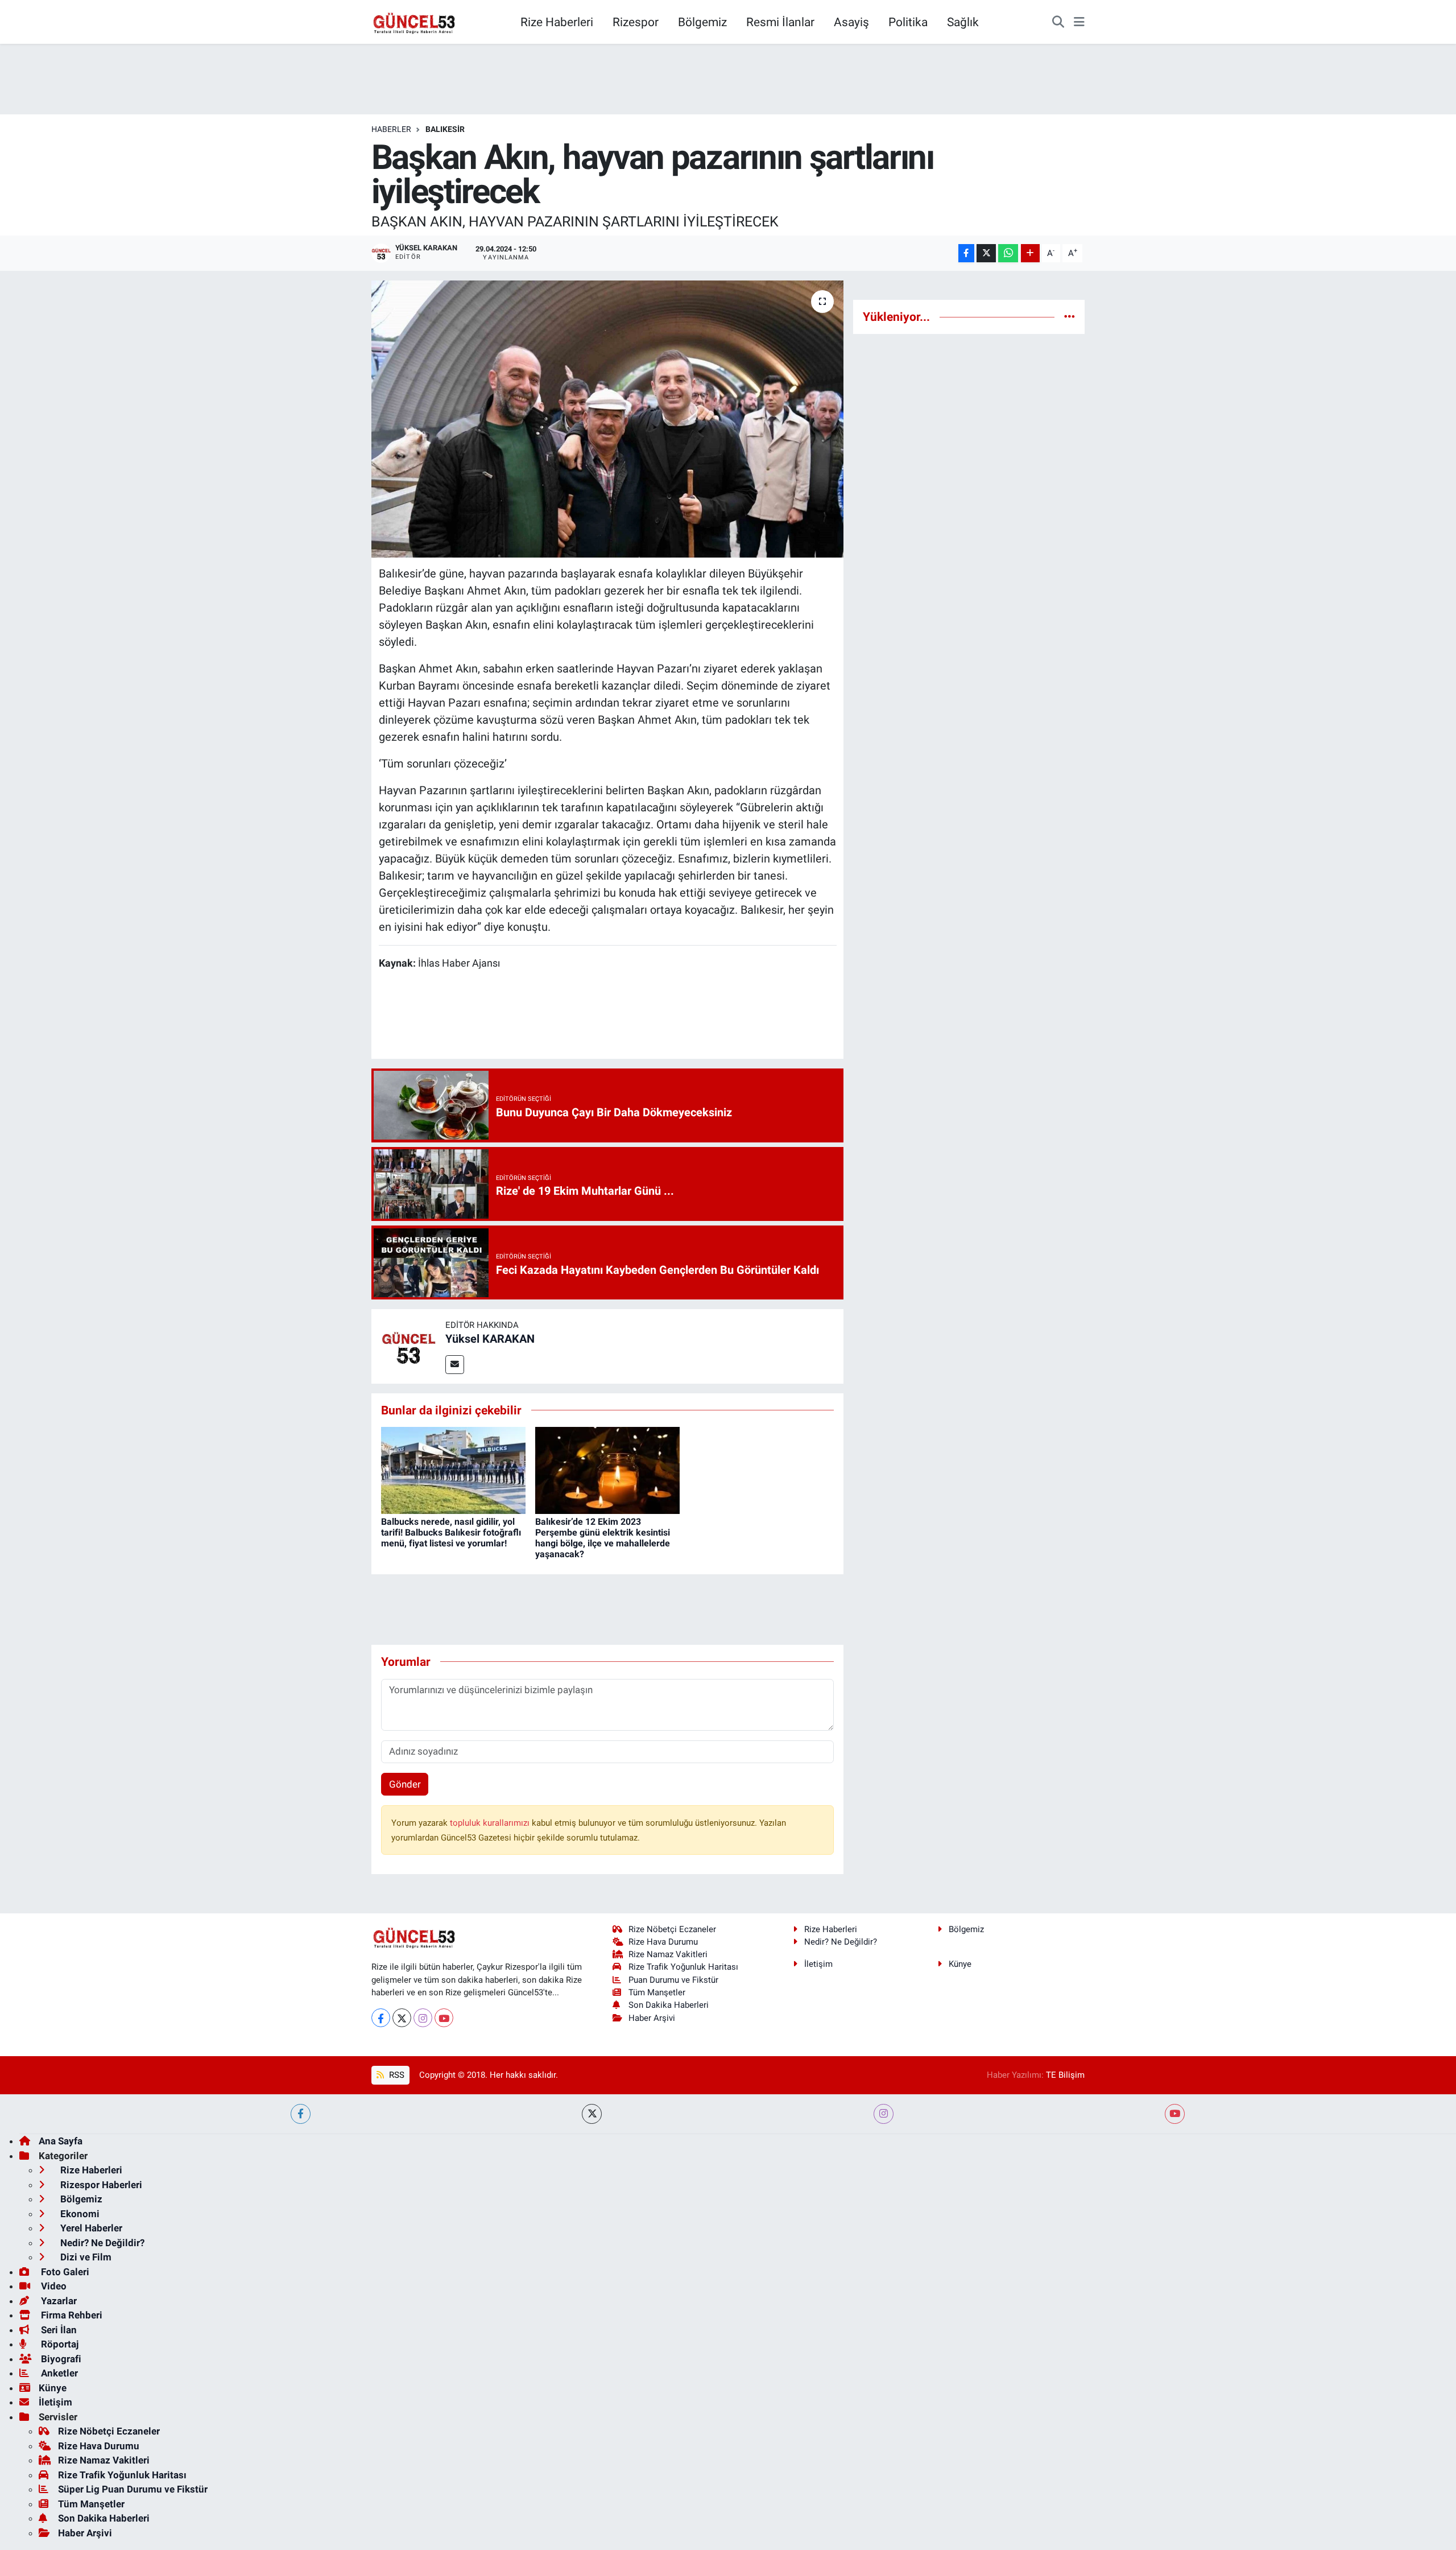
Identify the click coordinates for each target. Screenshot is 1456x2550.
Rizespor (636, 22)
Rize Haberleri (557, 22)
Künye (960, 1964)
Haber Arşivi (652, 2018)
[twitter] (592, 2114)
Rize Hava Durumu (663, 1942)
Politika (908, 22)
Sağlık (963, 22)
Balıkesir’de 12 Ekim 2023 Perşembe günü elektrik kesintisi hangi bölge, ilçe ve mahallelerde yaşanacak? (603, 1538)
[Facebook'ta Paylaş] (966, 253)
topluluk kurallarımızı (491, 1823)
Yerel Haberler (90, 2228)
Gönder (405, 1784)
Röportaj (59, 2344)
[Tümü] (1070, 316)
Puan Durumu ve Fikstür (673, 1980)
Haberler (391, 129)
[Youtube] (444, 2018)
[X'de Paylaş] (986, 253)
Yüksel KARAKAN (490, 1339)
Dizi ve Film (85, 2257)
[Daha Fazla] (1030, 253)
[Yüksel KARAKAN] (408, 1346)
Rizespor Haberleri (100, 2185)
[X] (402, 2018)
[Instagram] (423, 2018)
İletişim (818, 1964)
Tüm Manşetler (657, 1992)
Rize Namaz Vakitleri (668, 1954)
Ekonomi (79, 2214)
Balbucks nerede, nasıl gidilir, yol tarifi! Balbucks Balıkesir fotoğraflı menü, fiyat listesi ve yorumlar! (451, 1532)
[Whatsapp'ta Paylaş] (1008, 253)
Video (53, 2286)
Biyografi (60, 2359)
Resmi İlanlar (780, 22)
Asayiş (851, 22)
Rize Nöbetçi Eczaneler (672, 1929)
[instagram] (884, 2114)
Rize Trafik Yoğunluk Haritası (683, 1967)
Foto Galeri (64, 2272)
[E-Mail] (455, 1365)
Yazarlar (58, 2301)
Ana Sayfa (61, 2141)
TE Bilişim (1065, 2075)
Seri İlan (58, 2330)
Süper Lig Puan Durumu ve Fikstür (133, 2489)
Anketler (58, 2373)
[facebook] (301, 2114)
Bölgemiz (702, 22)
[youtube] (1175, 2114)
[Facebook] (381, 2018)
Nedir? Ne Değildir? (841, 1942)
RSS (396, 2075)
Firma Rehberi (71, 2315)
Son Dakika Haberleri (669, 2005)
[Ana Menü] (1079, 22)
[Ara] (1058, 22)
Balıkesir (445, 129)
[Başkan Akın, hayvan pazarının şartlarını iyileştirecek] (608, 419)
